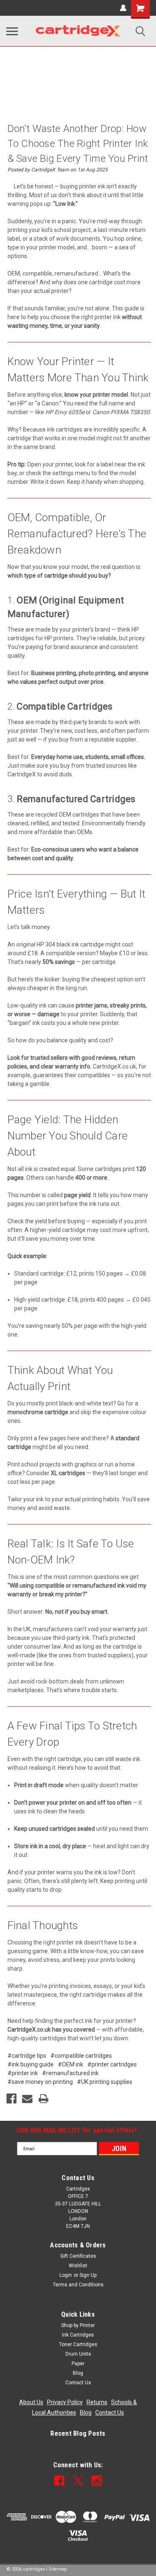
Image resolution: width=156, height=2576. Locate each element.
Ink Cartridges (78, 2335)
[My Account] (123, 8)
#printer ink (23, 2073)
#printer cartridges (112, 2064)
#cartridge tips (27, 2056)
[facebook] (59, 2481)
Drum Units (78, 2354)
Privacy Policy (65, 2402)
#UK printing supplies (105, 2082)
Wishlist (78, 2266)
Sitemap (58, 2569)
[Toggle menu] (12, 31)
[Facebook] (11, 2099)
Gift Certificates (78, 2256)
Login (66, 2275)
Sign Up (88, 2275)
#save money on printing (40, 2082)
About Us (31, 2402)
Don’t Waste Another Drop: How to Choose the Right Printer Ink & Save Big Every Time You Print (78, 144)
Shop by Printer (78, 2325)
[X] (78, 2481)
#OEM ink (71, 2064)
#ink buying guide (31, 2064)
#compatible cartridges (81, 2056)
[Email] (27, 2099)
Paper (78, 2364)
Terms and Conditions (78, 2285)
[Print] (43, 2099)
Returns (97, 2402)
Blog (78, 2373)
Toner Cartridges (78, 2344)
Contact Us (78, 2383)
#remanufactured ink (70, 2073)
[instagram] (97, 2481)
